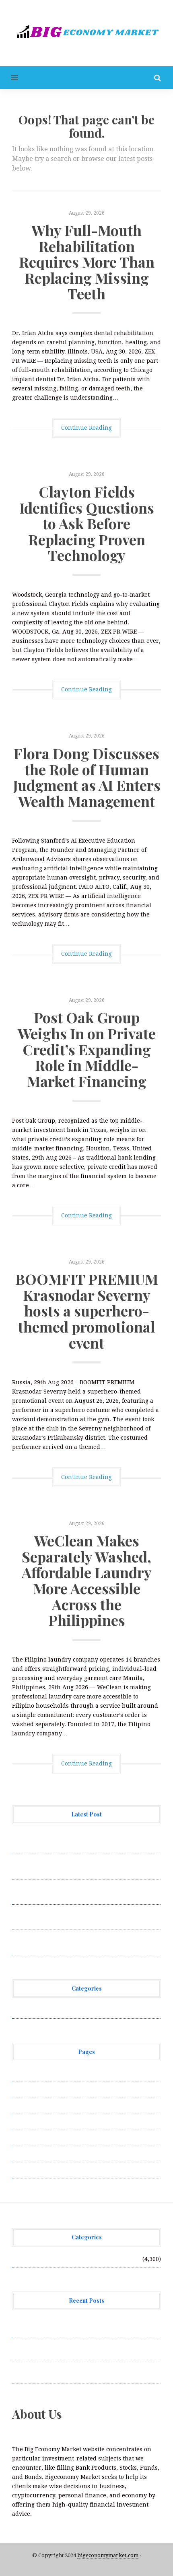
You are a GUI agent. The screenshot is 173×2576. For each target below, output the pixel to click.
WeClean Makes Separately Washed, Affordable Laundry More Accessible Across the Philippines (87, 1580)
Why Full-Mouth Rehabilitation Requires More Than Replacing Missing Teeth (87, 262)
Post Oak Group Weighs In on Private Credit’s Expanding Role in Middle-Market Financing (87, 1049)
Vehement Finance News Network (59, 2010)
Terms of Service (35, 2154)
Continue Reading (86, 428)
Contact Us (27, 2106)
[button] (9, 78)
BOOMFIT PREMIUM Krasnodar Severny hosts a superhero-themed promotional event (87, 1310)
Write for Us (29, 2170)
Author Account (34, 2090)
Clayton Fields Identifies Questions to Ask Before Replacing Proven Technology (87, 523)
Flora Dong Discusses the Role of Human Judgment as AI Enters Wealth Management (87, 777)
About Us (25, 2074)
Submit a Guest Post (40, 2138)
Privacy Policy (32, 2122)
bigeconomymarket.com (108, 2555)
